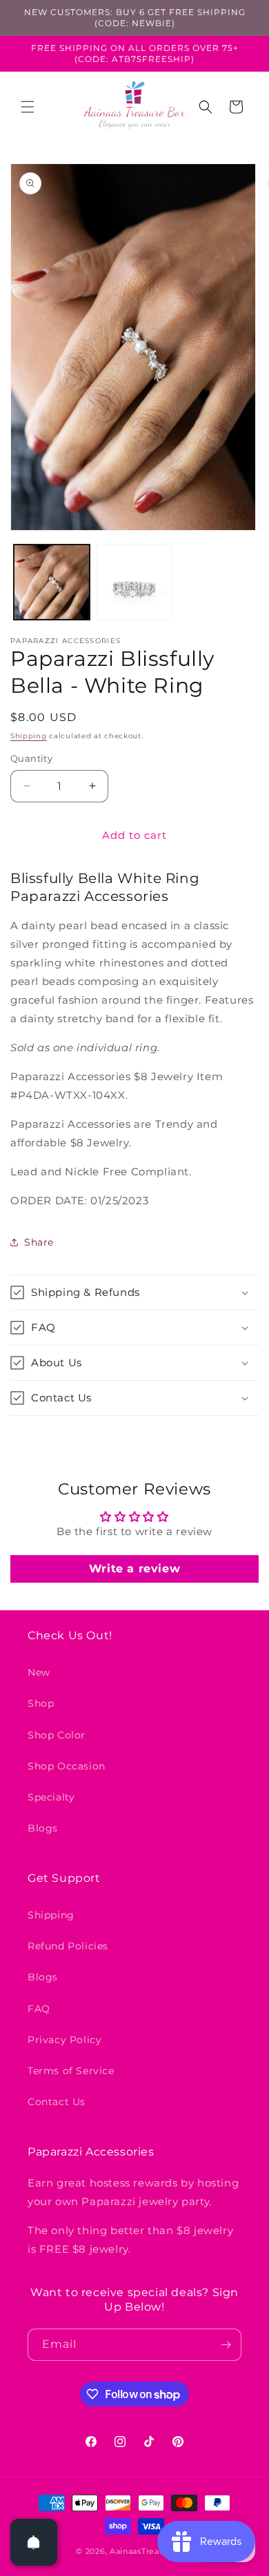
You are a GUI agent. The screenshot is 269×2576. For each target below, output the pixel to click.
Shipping (29, 736)
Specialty (51, 1797)
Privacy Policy (64, 2040)
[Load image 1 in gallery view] (52, 582)
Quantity (31, 758)
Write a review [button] (134, 1569)
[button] (28, 107)
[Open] (34, 2542)
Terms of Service (71, 2071)
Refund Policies (68, 1946)
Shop (41, 1703)
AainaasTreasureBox (151, 2551)
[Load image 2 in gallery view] (134, 582)
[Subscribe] (226, 2345)
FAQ (39, 2009)
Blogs (43, 1828)
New (39, 1672)
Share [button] (39, 1242)
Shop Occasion (67, 1766)
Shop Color (57, 1735)
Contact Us (57, 2102)
